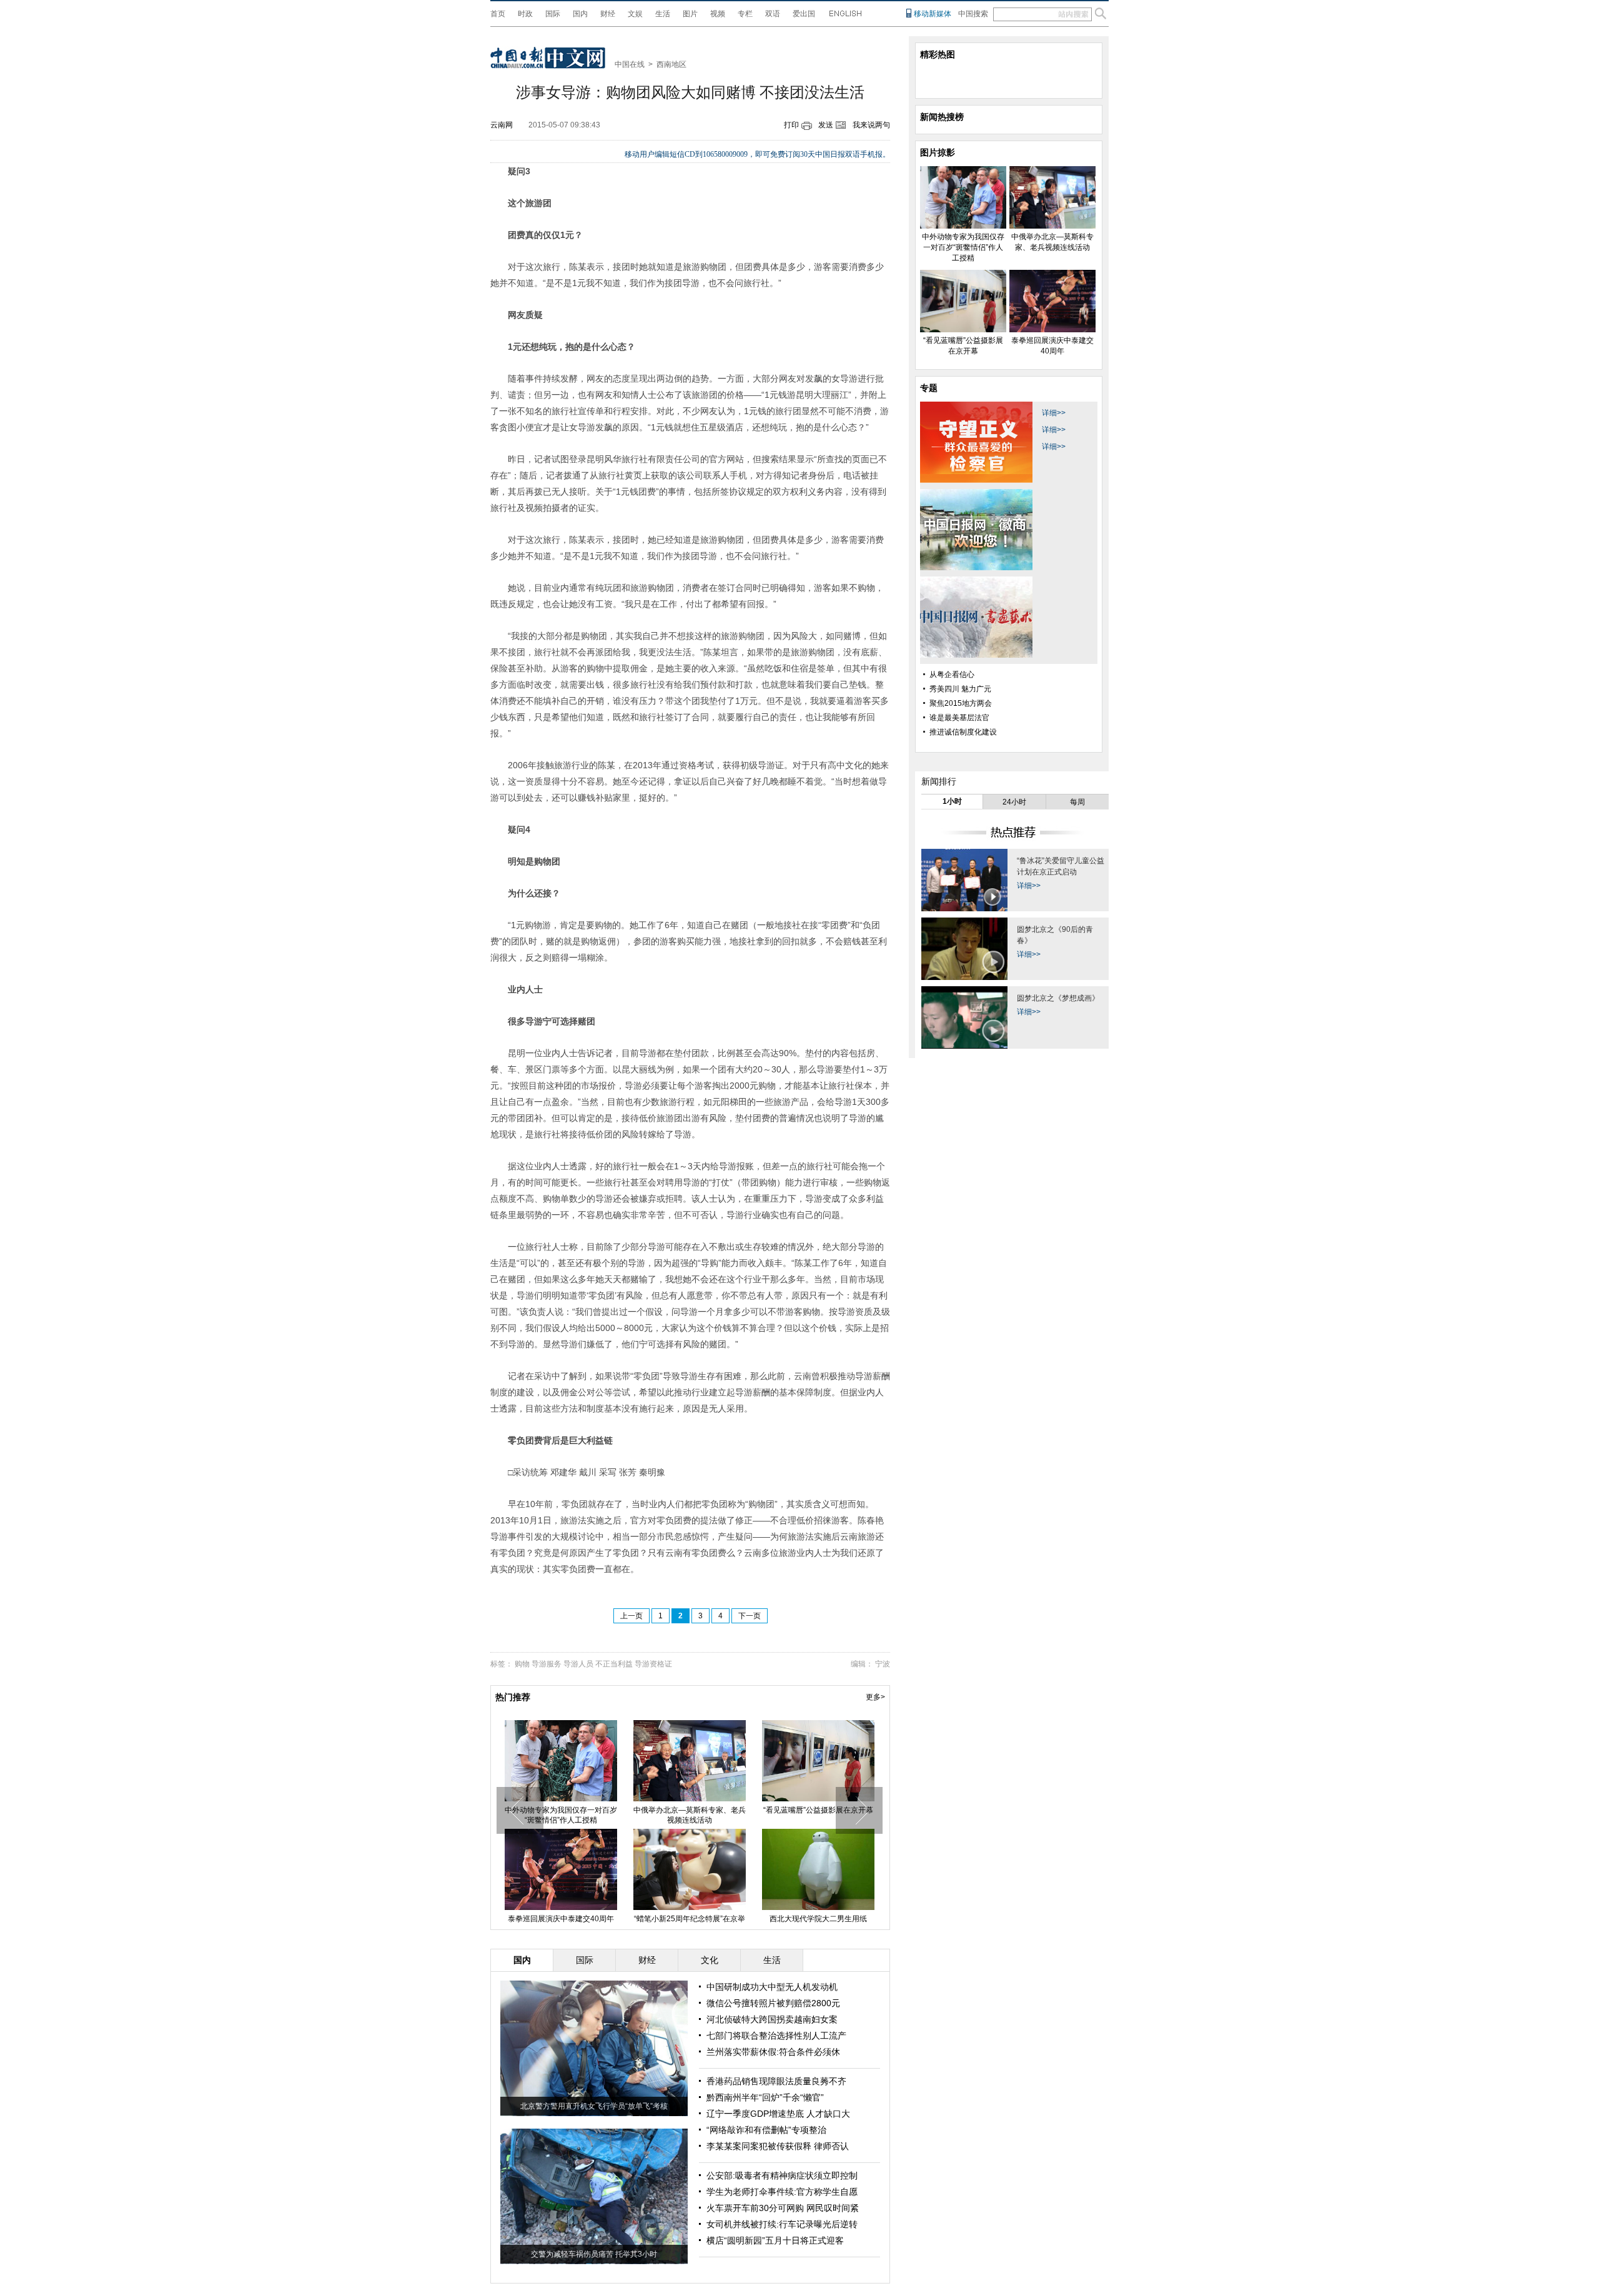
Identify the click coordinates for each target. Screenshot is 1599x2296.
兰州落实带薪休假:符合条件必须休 (773, 2052)
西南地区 (671, 64)
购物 (522, 1664)
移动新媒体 (933, 14)
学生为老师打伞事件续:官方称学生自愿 (782, 2192)
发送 (826, 125)
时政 (525, 14)
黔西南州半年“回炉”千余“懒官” (765, 2097)
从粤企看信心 (952, 675)
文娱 (635, 14)
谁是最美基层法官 (959, 718)
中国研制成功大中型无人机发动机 (772, 1987)
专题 (929, 388)
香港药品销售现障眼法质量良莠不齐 (776, 2081)
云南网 (502, 125)
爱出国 (804, 14)
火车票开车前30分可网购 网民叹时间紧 (783, 2208)
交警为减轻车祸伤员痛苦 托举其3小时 (594, 2254)
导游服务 (547, 1664)
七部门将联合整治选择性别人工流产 (776, 2036)
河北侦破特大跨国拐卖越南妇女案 (772, 2019)
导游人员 (578, 1664)
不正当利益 (614, 1664)
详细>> (1054, 413)
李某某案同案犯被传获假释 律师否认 (778, 2146)
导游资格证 (653, 1664)
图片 (690, 14)
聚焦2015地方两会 (961, 703)
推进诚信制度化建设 (963, 732)
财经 (608, 14)
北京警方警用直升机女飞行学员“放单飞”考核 (594, 2106)
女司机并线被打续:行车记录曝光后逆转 (782, 2224)
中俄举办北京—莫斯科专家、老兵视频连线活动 (690, 1815)
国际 (553, 14)
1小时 (952, 801)
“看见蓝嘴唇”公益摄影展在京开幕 (818, 1810)
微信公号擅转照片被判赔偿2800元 (773, 2003)
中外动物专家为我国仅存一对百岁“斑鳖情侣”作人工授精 (561, 1815)
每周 (1077, 802)
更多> (875, 1697)
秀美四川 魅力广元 (960, 689)
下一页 (750, 1616)
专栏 (745, 14)
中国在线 (630, 64)
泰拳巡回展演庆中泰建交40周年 (561, 1919)
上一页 (631, 1616)
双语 (773, 14)
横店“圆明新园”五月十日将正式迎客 (775, 2240)
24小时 (1014, 802)
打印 (791, 125)
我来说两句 (871, 125)
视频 (718, 14)
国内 (580, 14)
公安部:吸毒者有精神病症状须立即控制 (782, 2175)
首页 (498, 14)
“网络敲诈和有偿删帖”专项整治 (766, 2130)
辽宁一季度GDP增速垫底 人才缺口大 (778, 2114)
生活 (663, 14)
